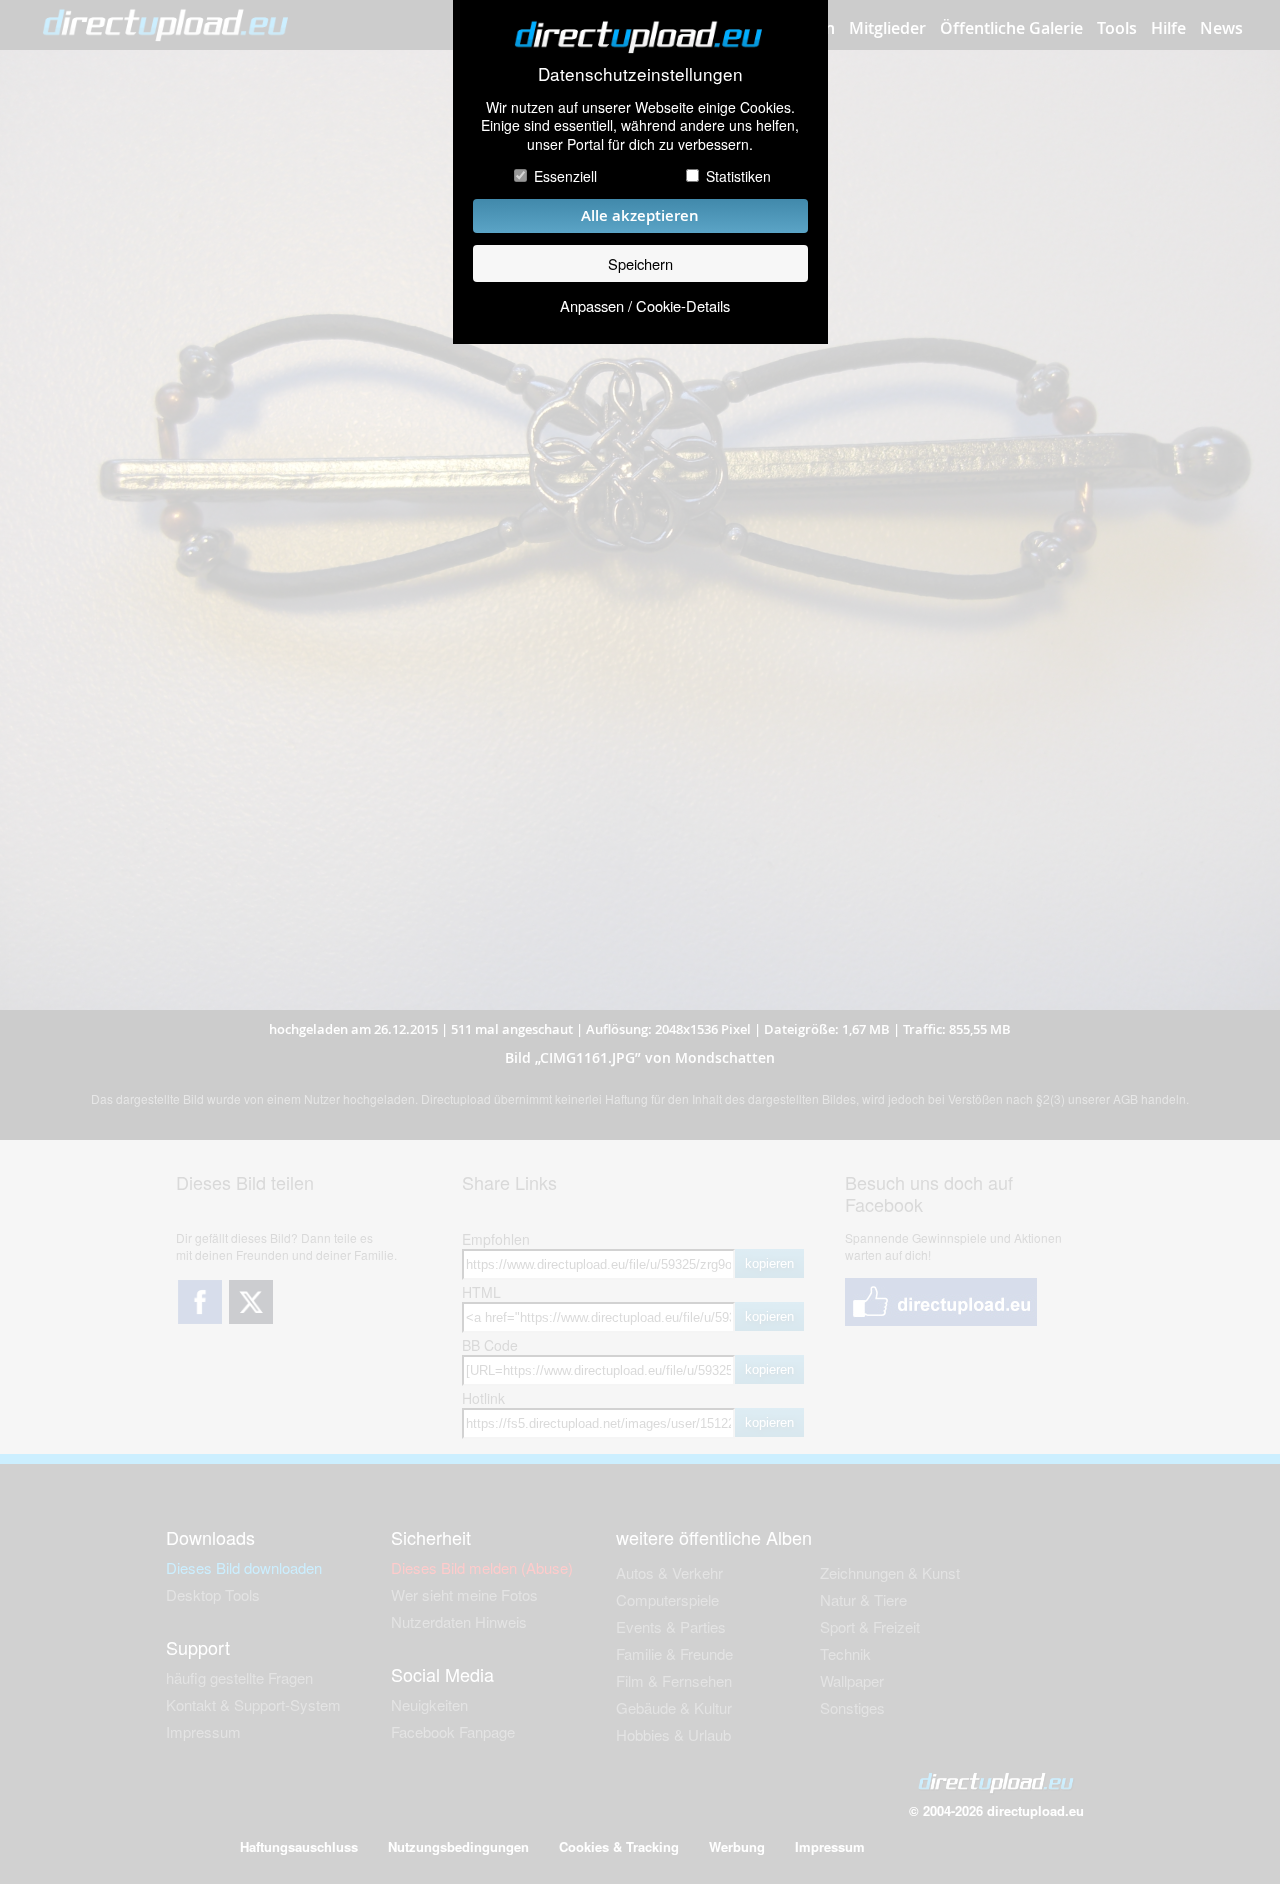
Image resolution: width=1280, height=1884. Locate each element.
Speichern (640, 263)
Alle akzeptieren (640, 215)
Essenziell (565, 176)
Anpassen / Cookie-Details (645, 305)
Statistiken (738, 176)
